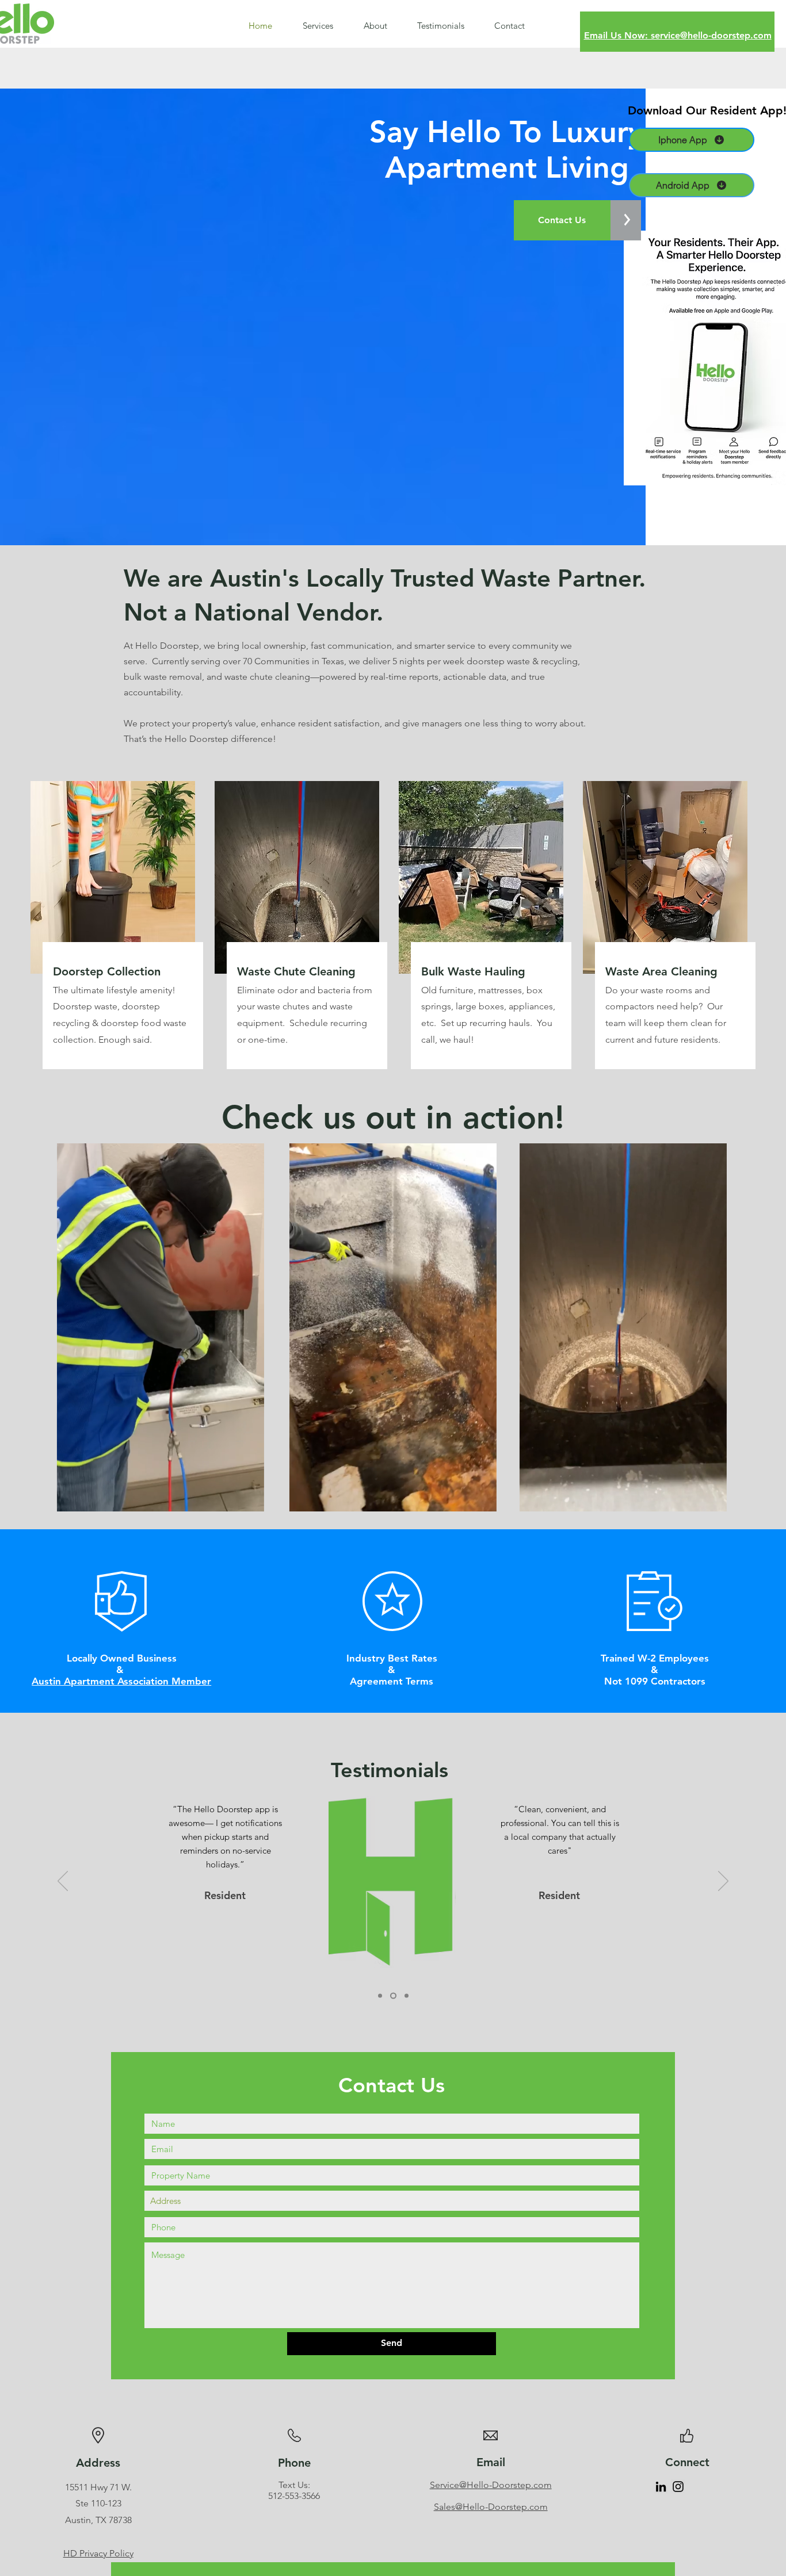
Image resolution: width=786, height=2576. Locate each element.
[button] (249, 1499)
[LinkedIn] (661, 2487)
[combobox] (392, 2201)
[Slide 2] (394, 1995)
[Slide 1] (381, 1995)
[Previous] (63, 1882)
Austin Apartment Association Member (121, 1681)
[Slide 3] (407, 1995)
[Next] (723, 1882)
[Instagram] (678, 2487)
